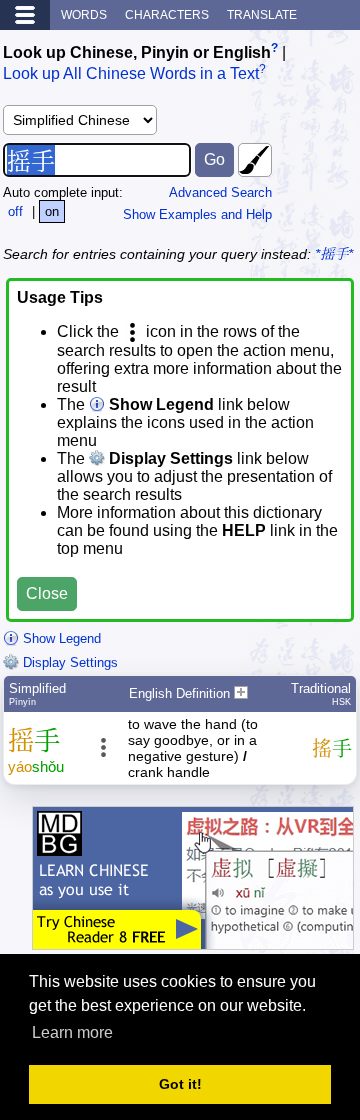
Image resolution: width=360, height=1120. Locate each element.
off (15, 211)
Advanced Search (220, 192)
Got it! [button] (180, 1084)
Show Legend (60, 638)
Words (84, 15)
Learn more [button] (72, 1032)
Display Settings (68, 662)
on (52, 211)
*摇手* (334, 254)
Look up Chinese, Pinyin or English (137, 52)
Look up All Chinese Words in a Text (131, 74)
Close (47, 593)
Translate (262, 15)
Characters (167, 15)
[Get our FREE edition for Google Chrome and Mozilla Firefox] (193, 939)
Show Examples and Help (197, 214)
